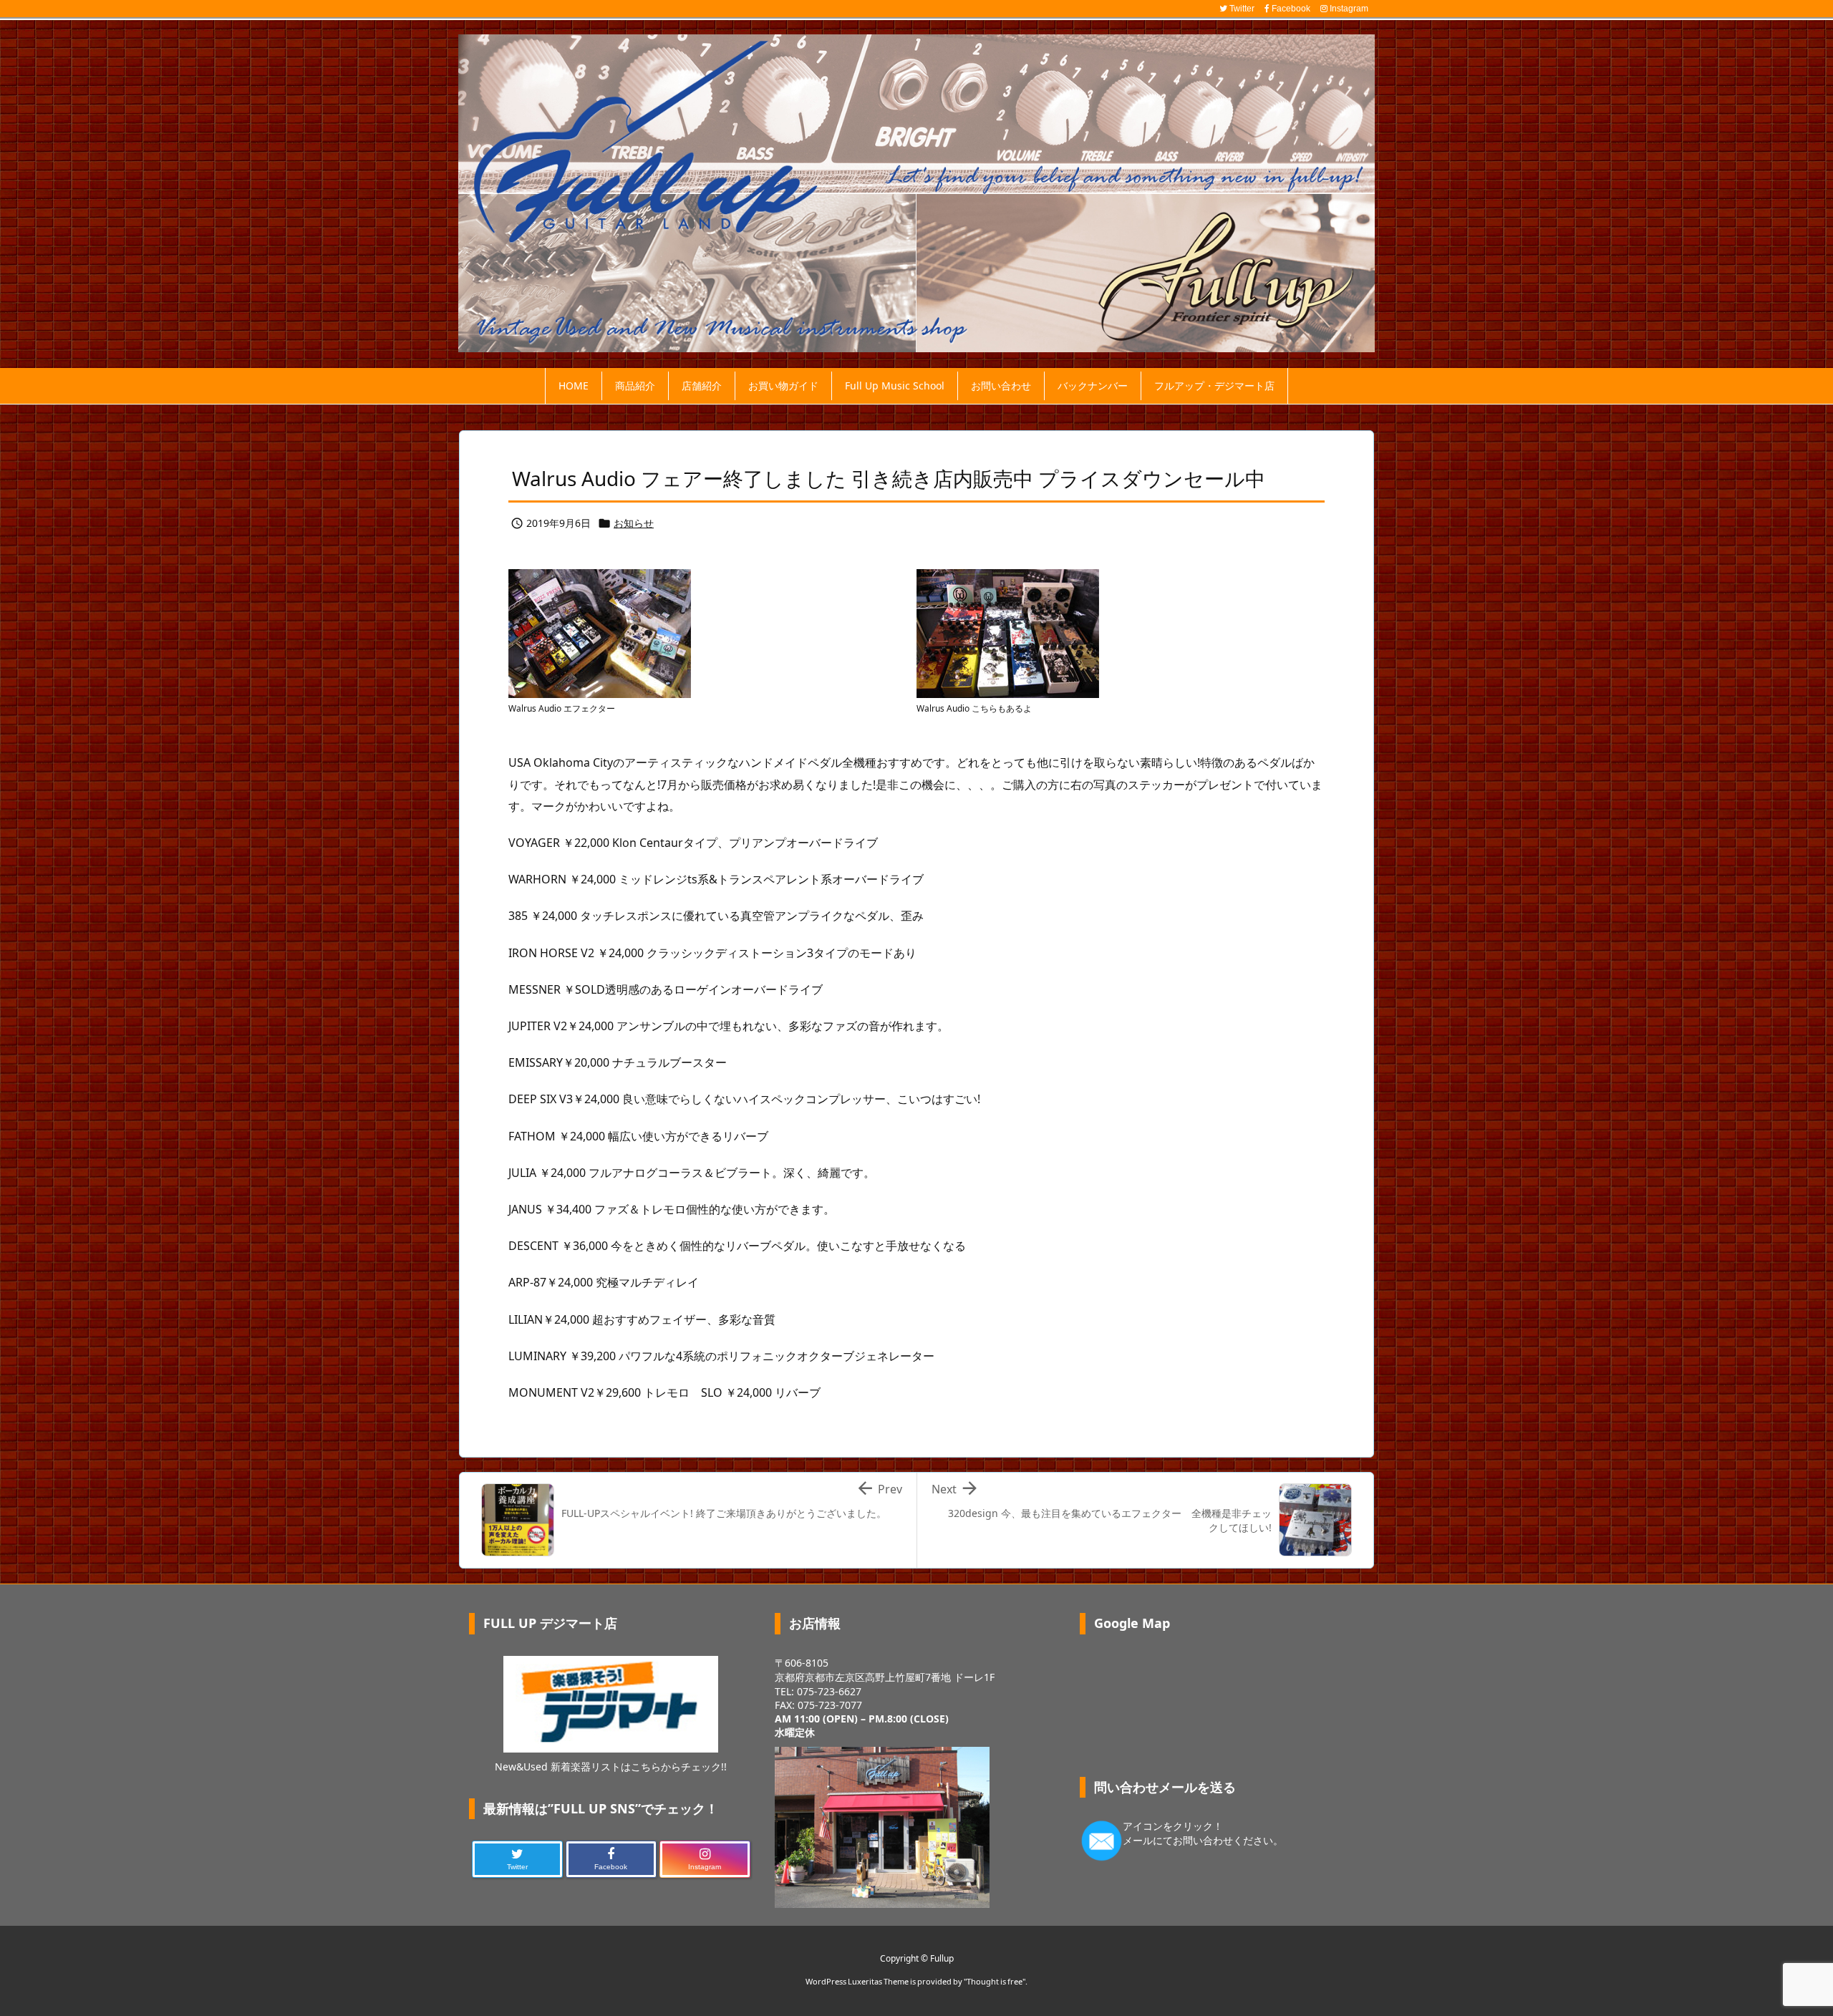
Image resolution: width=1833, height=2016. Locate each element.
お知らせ (634, 523)
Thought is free (995, 1981)
